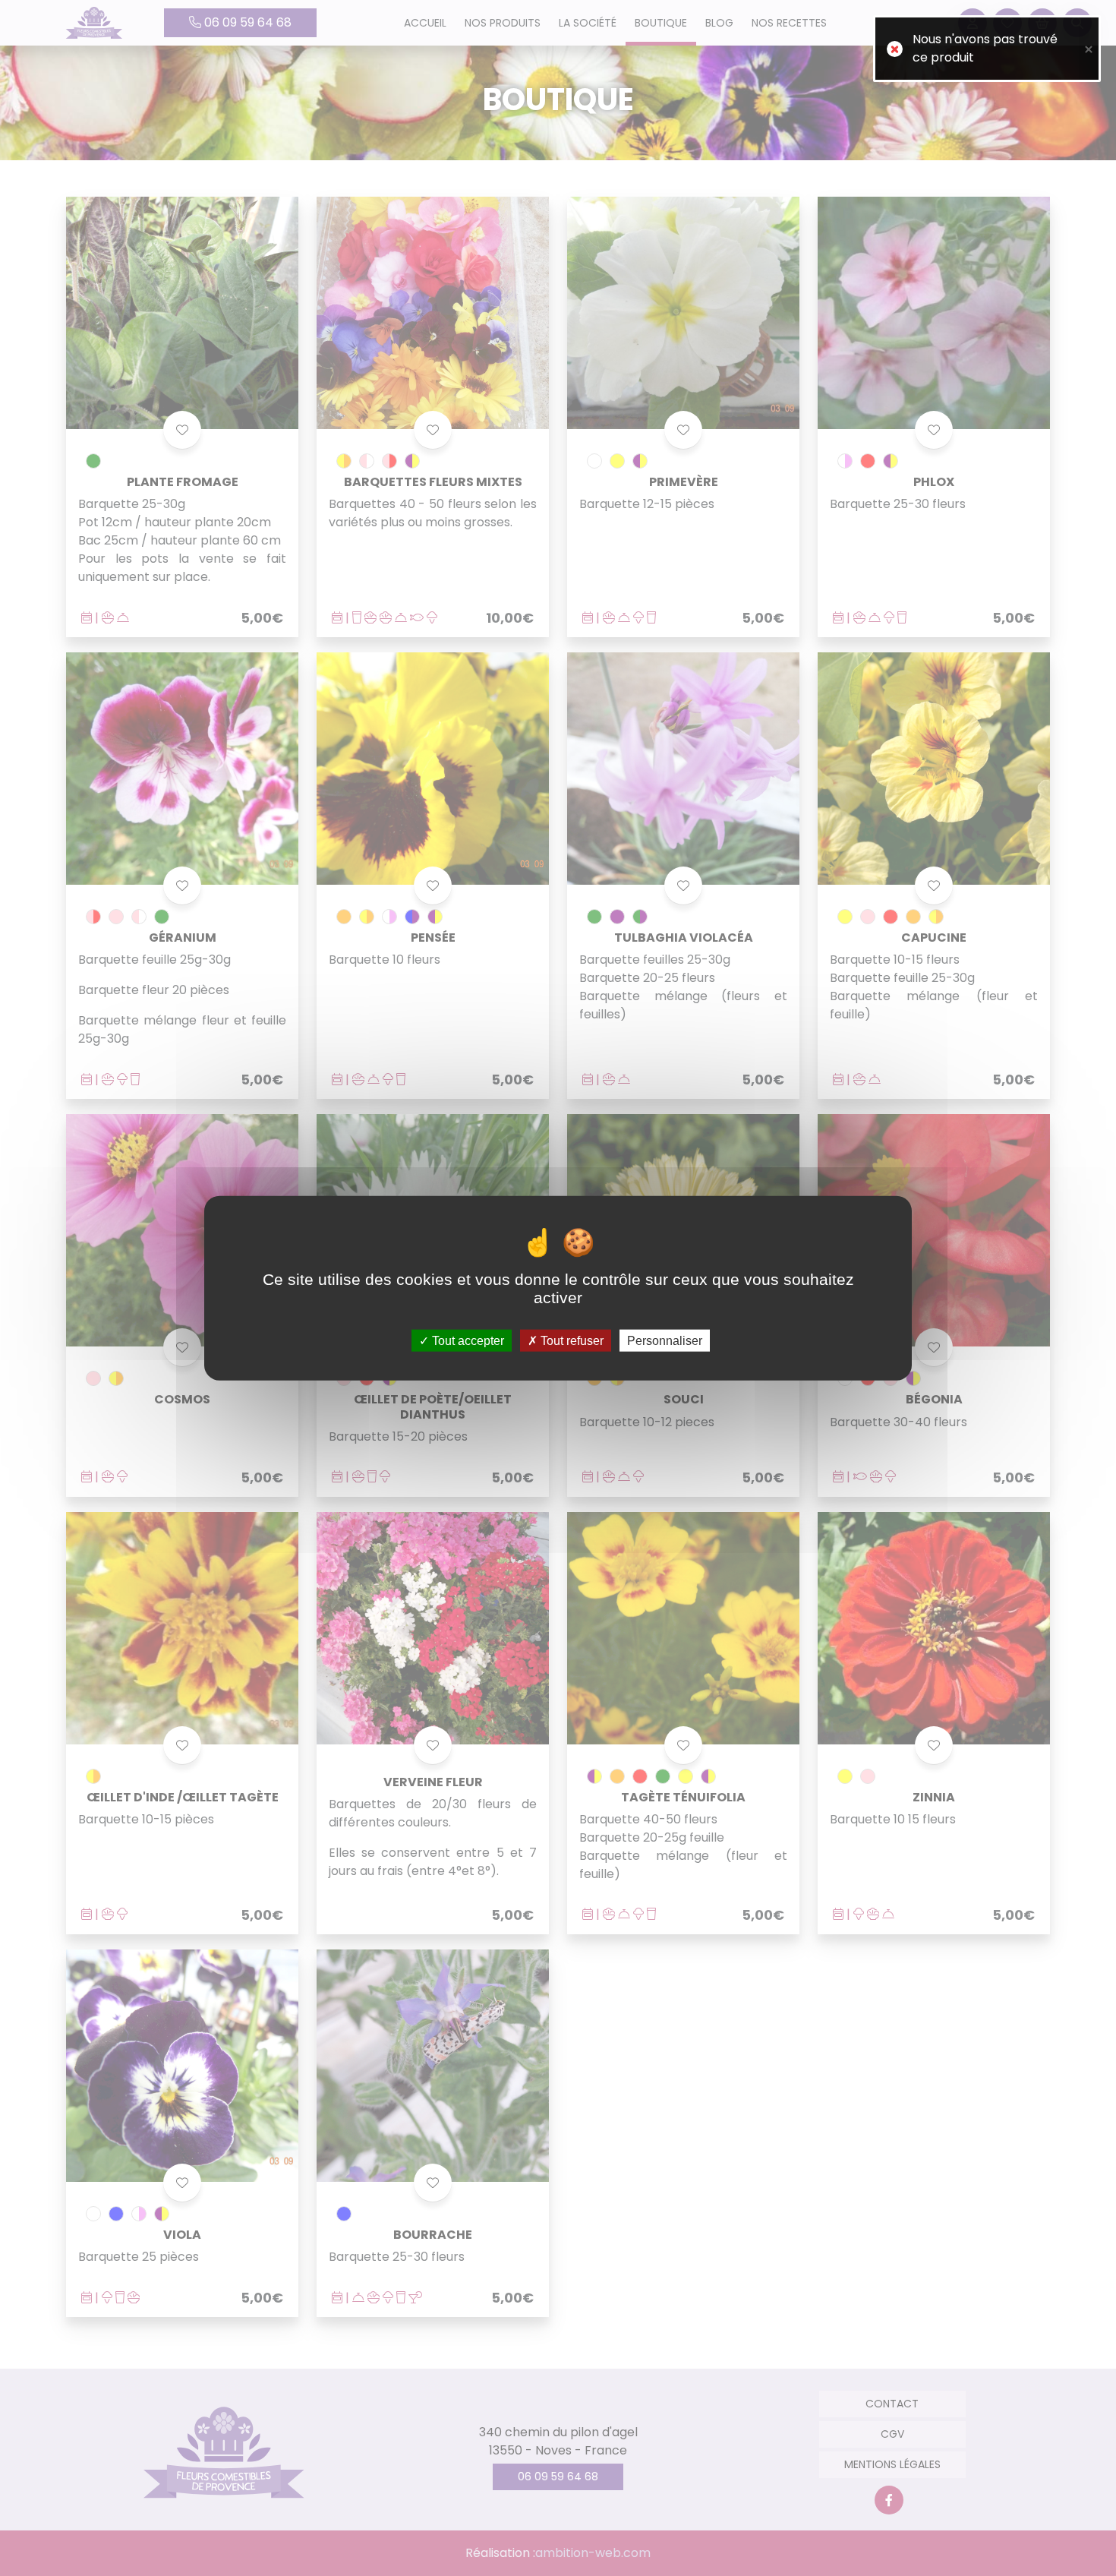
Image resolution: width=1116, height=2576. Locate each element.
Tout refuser (571, 1340)
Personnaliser (665, 1340)
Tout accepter (467, 1340)
